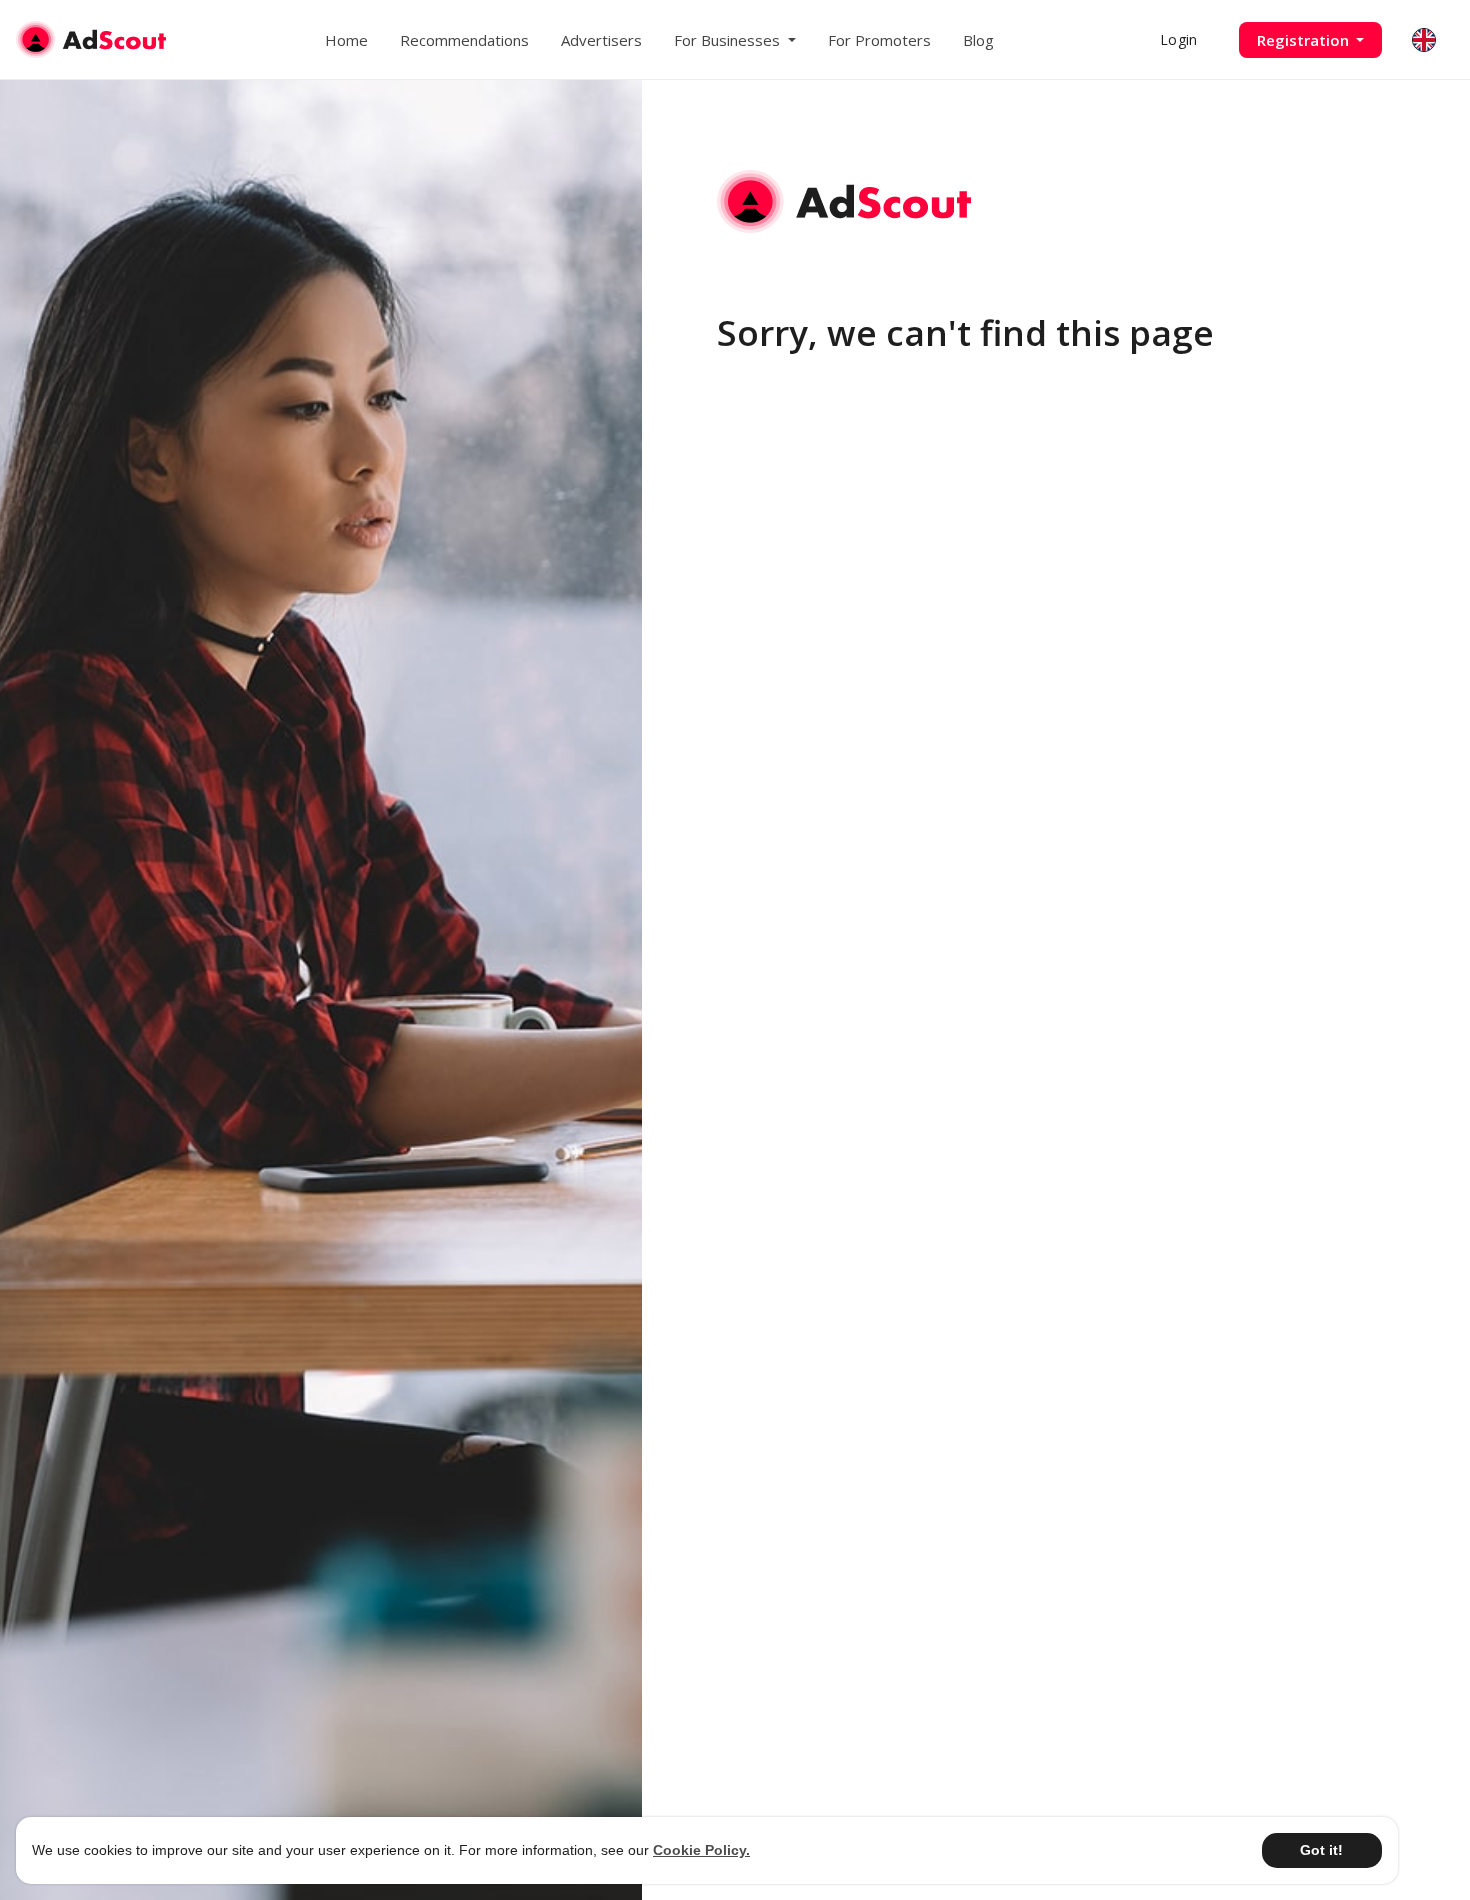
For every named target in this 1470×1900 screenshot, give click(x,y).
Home (346, 40)
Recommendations (464, 40)
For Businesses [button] (729, 40)
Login (1178, 39)
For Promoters (879, 40)
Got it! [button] (1321, 1850)
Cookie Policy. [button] (701, 1850)
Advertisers (601, 40)
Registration (1305, 40)
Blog (978, 40)
